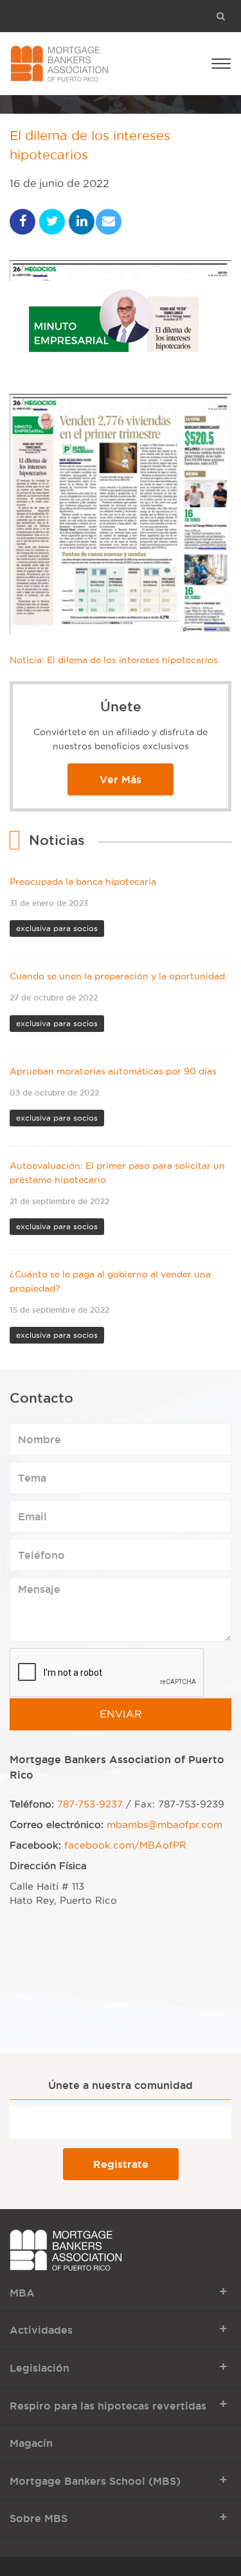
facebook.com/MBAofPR (125, 1845)
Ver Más (121, 779)
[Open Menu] (221, 63)
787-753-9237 (90, 1804)
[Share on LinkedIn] (82, 222)
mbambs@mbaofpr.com (165, 1825)
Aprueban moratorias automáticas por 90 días (113, 1071)
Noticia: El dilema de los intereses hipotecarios (114, 660)
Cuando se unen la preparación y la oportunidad (117, 976)
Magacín (31, 2443)
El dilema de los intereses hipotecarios (90, 146)
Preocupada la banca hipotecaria (83, 882)
